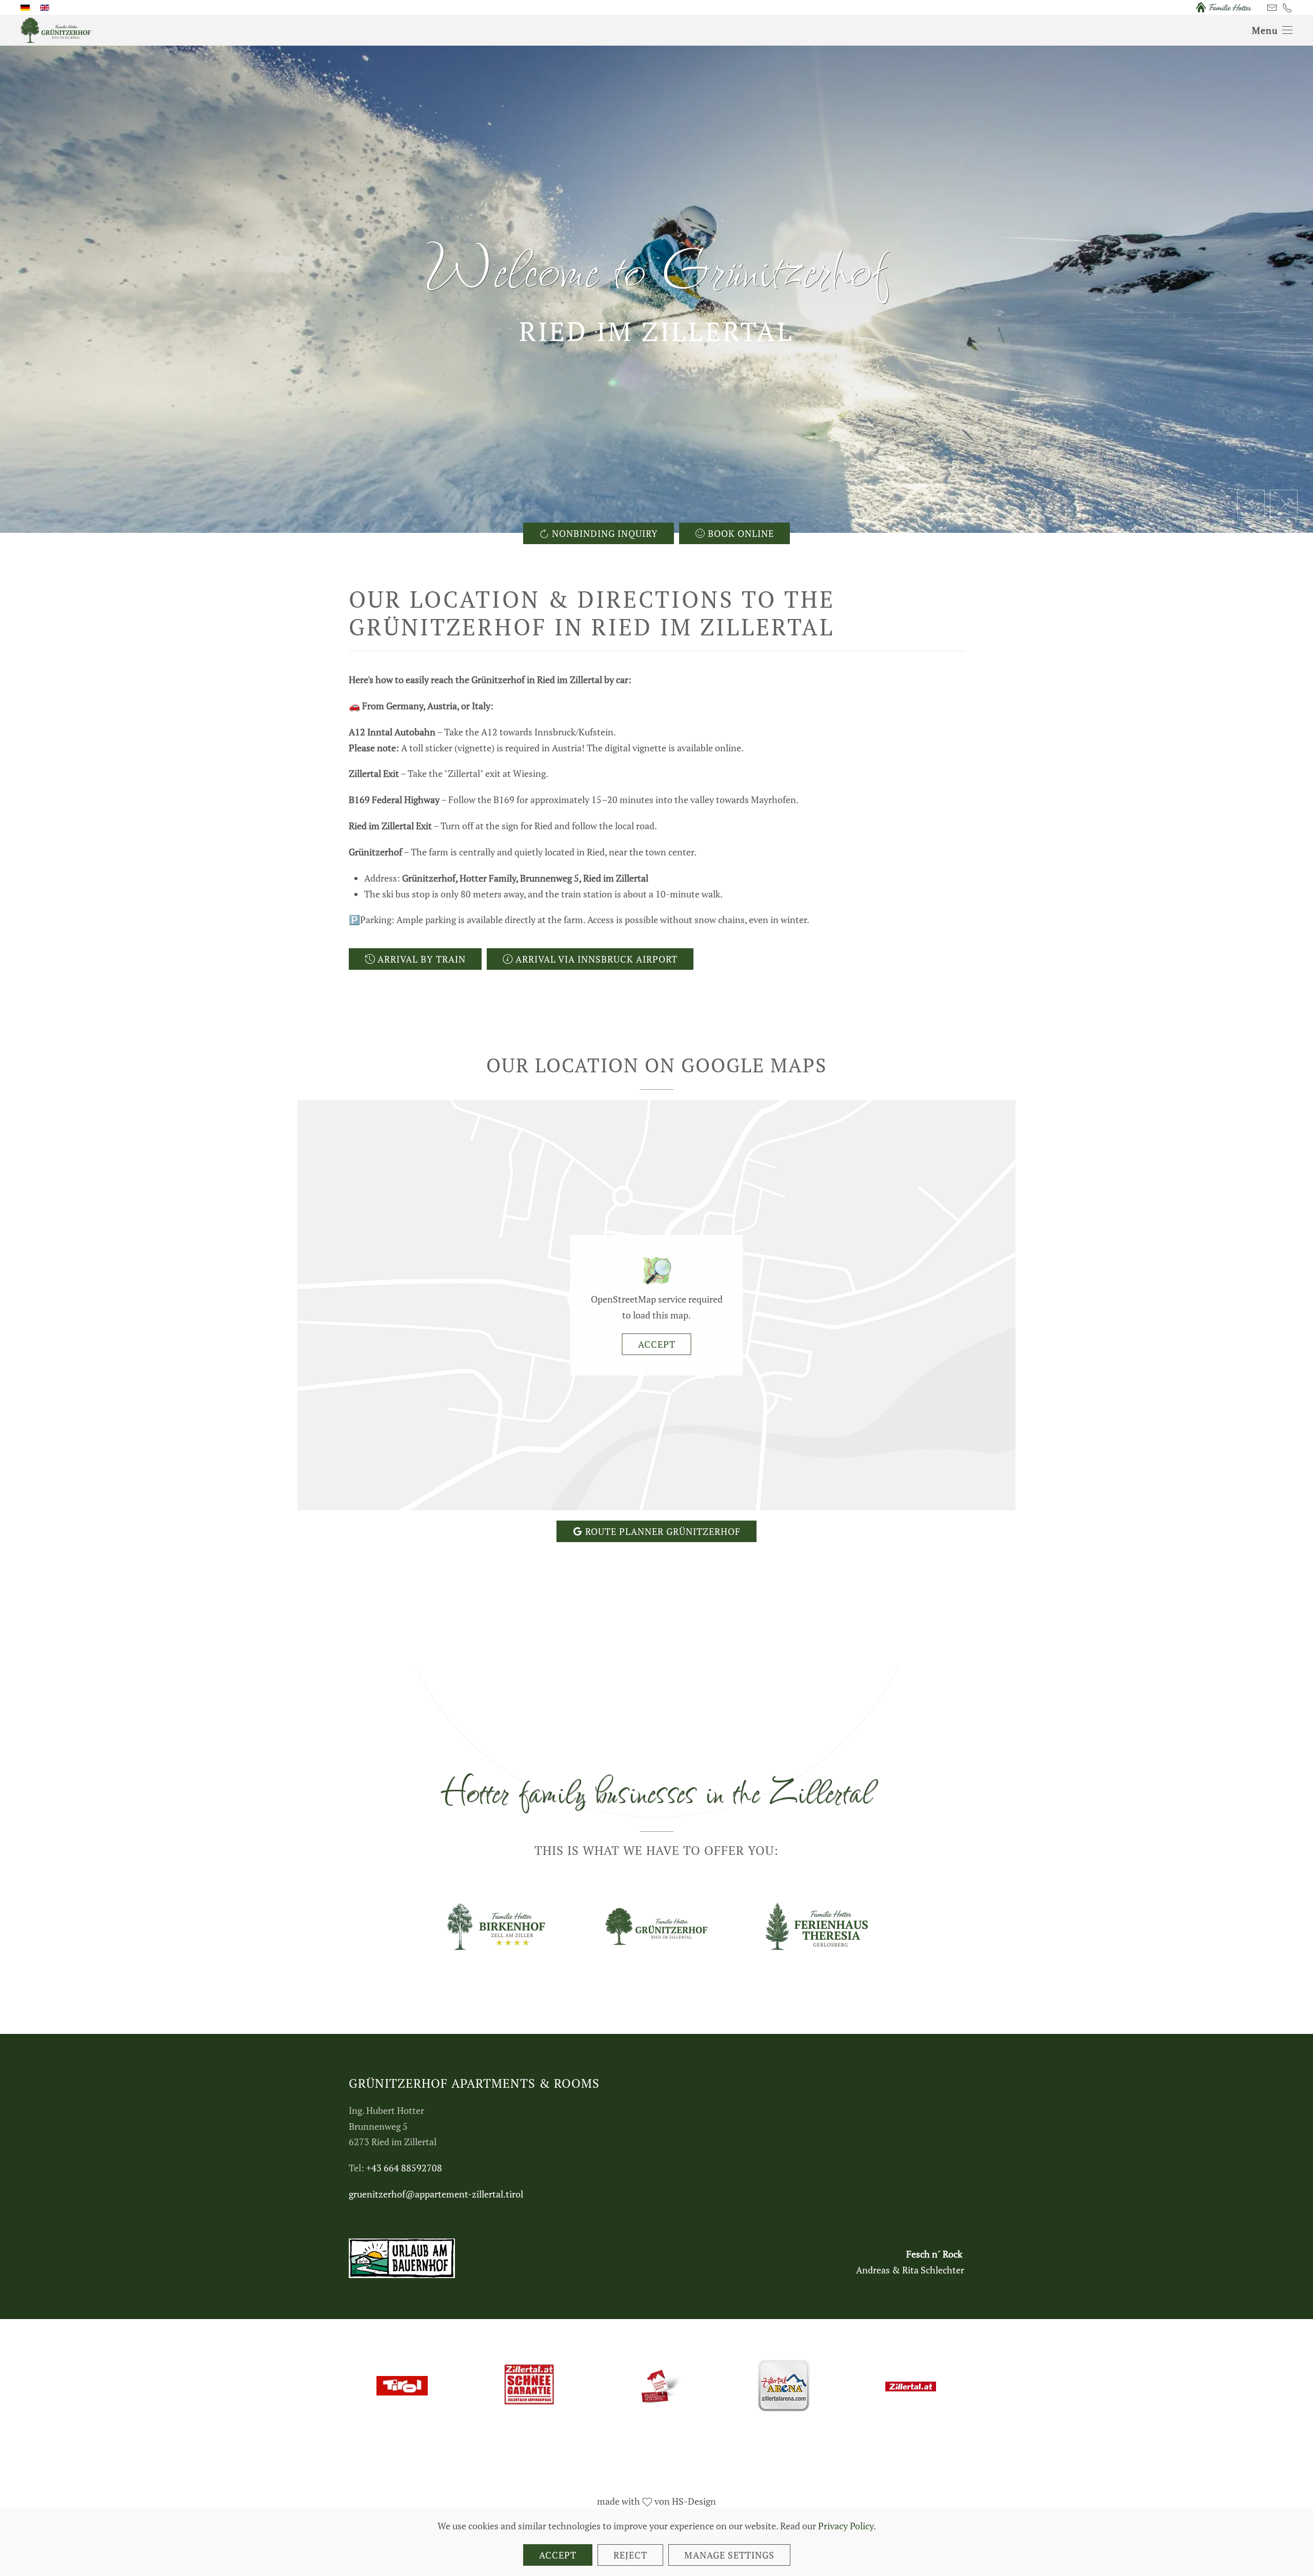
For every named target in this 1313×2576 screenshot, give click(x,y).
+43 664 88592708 (404, 2168)
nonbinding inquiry (605, 533)
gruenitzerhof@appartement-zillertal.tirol (436, 2194)
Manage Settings (729, 2555)
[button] (1272, 30)
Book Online (741, 533)
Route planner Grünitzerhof (663, 1531)
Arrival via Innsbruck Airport (596, 959)
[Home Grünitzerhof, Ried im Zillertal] (56, 29)
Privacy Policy (846, 2526)
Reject (630, 2555)
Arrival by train (422, 959)
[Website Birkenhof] (496, 1926)
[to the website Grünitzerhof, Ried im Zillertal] (656, 1926)
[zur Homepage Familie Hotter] (1223, 7)
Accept (657, 1344)
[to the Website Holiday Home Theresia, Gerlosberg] (817, 1926)
